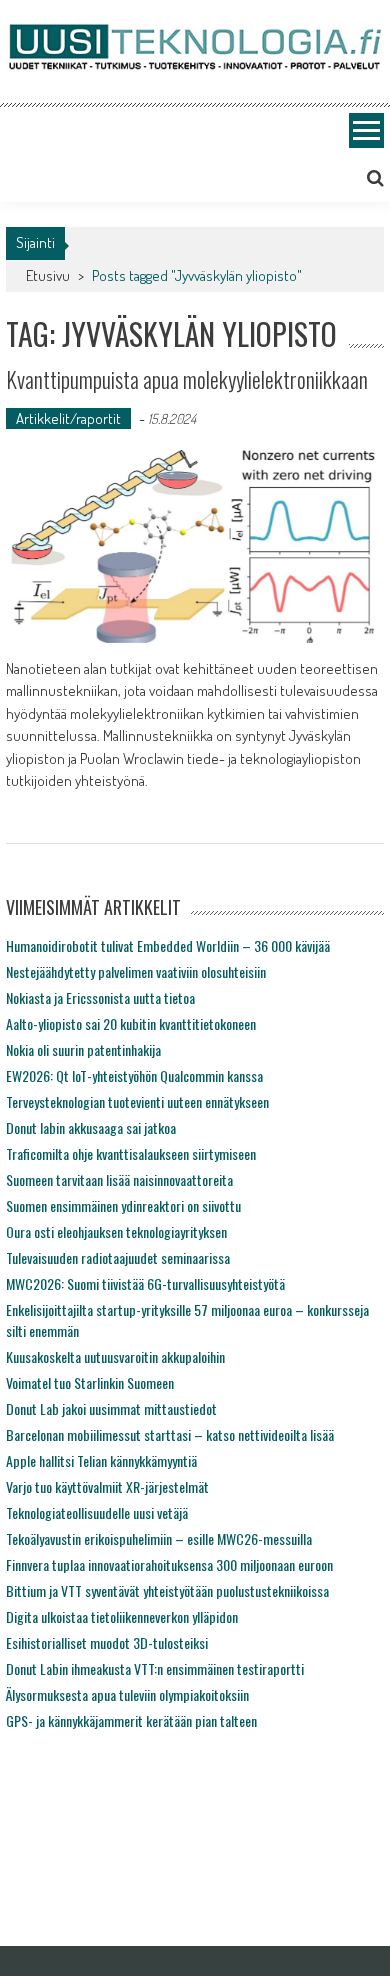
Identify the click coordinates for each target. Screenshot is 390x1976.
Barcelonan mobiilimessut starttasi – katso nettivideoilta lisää (170, 1434)
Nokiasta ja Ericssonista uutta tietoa (100, 997)
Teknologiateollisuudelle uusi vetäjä (97, 1512)
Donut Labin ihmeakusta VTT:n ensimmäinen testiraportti (155, 1668)
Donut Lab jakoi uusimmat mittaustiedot (111, 1408)
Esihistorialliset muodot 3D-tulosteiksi (107, 1642)
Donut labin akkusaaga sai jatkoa (91, 1127)
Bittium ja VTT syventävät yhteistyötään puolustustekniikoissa (167, 1590)
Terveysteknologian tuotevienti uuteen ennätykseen (137, 1101)
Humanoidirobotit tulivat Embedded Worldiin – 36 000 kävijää (168, 945)
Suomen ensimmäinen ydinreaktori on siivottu (123, 1205)
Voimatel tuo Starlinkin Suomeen (90, 1382)
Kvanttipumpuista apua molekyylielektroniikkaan (187, 379)
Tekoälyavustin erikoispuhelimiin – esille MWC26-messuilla (159, 1538)
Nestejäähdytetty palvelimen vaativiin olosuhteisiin (136, 971)
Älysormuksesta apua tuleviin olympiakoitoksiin (127, 1694)
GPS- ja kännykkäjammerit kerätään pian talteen (131, 1720)
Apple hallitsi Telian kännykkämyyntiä (101, 1460)
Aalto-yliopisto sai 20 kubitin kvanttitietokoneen (131, 1023)
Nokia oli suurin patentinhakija (83, 1049)
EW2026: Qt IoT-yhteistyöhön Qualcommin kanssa (134, 1075)
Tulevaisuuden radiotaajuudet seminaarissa (118, 1257)
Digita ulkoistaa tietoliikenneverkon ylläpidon (122, 1616)
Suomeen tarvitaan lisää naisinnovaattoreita (119, 1179)
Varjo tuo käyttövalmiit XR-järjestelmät (107, 1486)
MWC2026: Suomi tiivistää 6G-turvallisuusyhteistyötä (145, 1283)
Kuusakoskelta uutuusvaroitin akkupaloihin (115, 1356)
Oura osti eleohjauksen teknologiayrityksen (116, 1231)
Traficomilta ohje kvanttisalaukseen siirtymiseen (131, 1153)
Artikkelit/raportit (68, 418)
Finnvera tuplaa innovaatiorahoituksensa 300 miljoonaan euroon (169, 1564)
